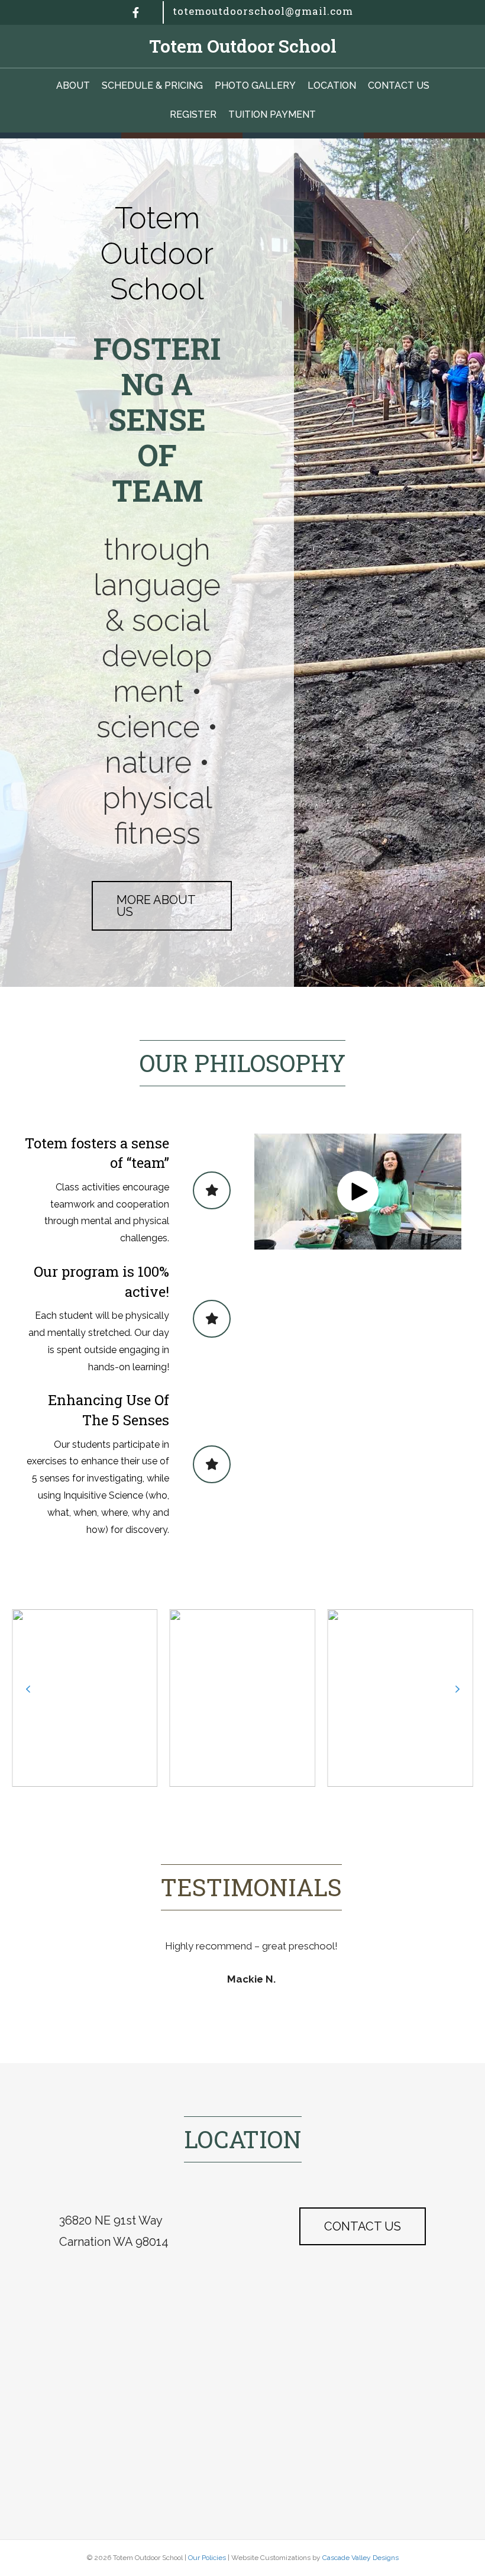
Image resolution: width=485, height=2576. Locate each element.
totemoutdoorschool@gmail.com (263, 11)
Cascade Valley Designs (360, 2558)
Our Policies (207, 2558)
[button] (358, 1192)
